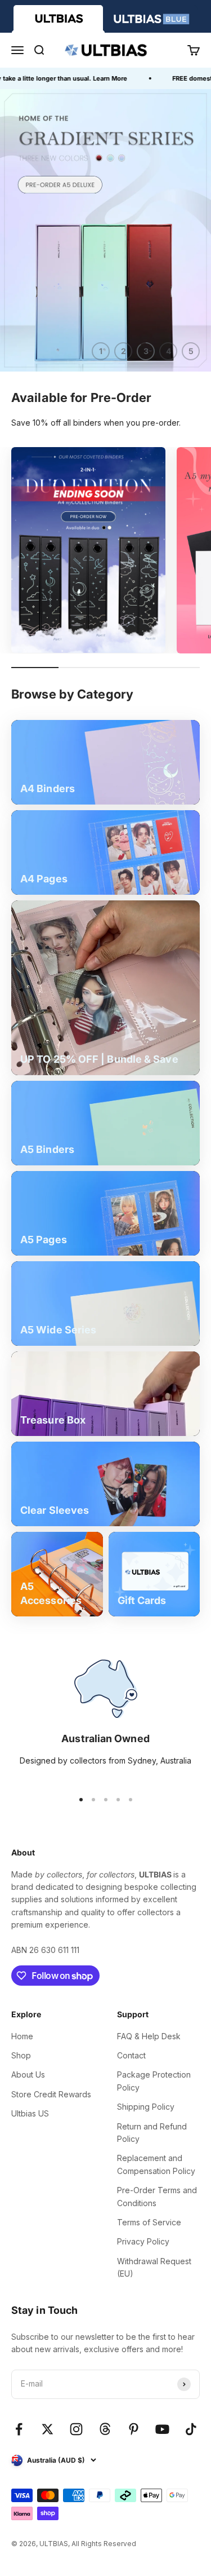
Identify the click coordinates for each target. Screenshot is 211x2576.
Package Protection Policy (154, 2081)
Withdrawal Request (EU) (154, 2267)
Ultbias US (30, 2113)
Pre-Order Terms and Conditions (157, 2196)
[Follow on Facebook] (19, 2429)
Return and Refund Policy (152, 2133)
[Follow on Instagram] (76, 2429)
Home (22, 2036)
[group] (105, 230)
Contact (131, 2055)
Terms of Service (149, 2222)
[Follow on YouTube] (162, 2429)
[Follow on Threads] (105, 2429)
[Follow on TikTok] (191, 2429)
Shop (21, 2055)
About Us (28, 2075)
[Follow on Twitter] (48, 2429)
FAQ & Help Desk (149, 2036)
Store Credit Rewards (51, 2094)
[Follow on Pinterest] (134, 2429)
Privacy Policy (143, 2241)
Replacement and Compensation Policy (156, 2164)
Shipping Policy (146, 2107)
